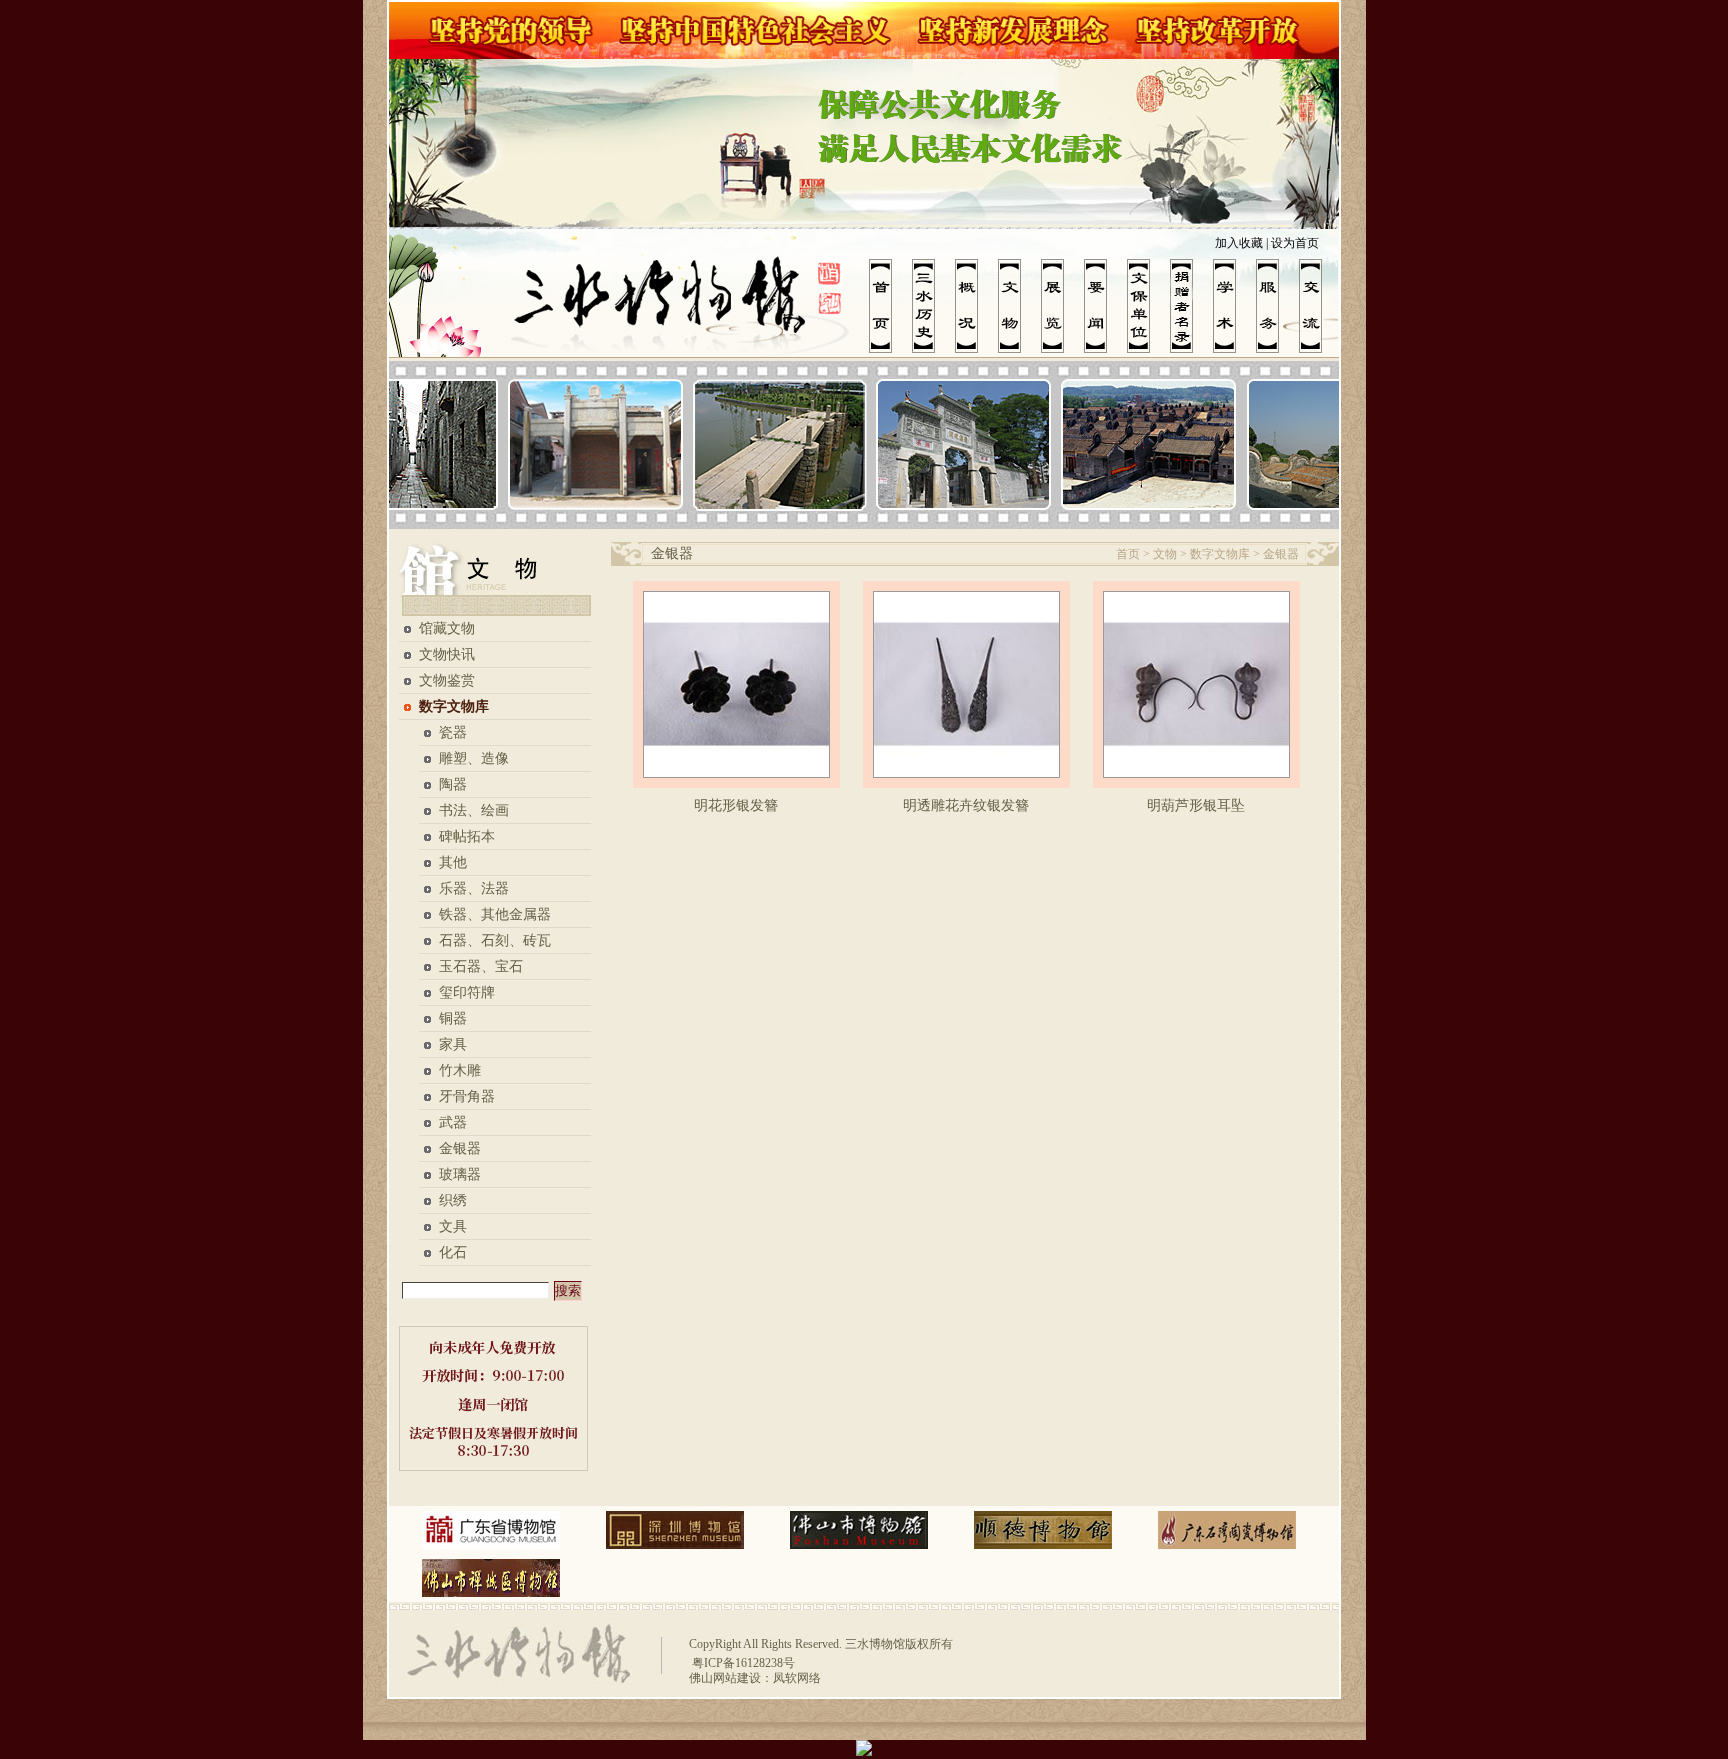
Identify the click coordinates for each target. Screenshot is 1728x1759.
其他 (453, 862)
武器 (453, 1122)
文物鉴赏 (447, 680)
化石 (453, 1252)
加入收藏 (1239, 243)
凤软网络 (797, 1678)
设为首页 (1295, 243)
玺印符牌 (467, 992)
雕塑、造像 (474, 758)
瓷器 (453, 732)
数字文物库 (454, 706)
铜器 (453, 1018)
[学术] (1234, 306)
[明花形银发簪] (736, 684)
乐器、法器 (474, 888)
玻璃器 (460, 1174)
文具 (453, 1226)
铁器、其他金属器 (495, 914)
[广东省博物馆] (491, 1530)
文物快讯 (447, 654)
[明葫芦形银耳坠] (1196, 684)
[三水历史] (933, 306)
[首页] (890, 306)
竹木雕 (460, 1070)
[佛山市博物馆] (859, 1530)
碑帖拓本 (467, 836)
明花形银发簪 (736, 805)
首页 (1128, 554)
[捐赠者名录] (1191, 306)
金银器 (460, 1148)
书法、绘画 (474, 810)
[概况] (976, 306)
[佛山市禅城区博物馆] (491, 1578)
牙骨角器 (467, 1096)
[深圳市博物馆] (675, 1530)
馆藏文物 (447, 628)
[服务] (1277, 306)
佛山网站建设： (731, 1678)
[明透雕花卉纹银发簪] (966, 684)
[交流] (1320, 306)
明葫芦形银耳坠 (1196, 805)
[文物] (1019, 306)
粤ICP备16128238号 (742, 1663)
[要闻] (1105, 306)
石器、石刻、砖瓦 (495, 940)
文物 (1165, 554)
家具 (453, 1044)
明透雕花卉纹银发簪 (966, 805)
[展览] (1062, 306)
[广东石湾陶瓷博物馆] (1227, 1530)
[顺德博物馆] (1043, 1530)
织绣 (453, 1200)
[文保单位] (1148, 306)
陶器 (453, 784)
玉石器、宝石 (481, 966)
